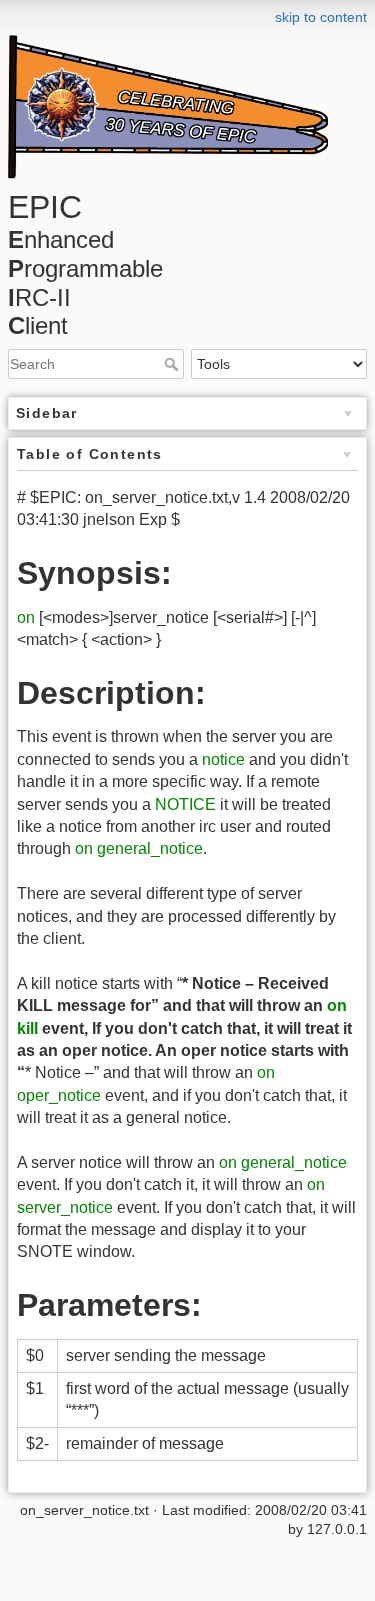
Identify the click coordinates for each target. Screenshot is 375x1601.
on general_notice (139, 848)
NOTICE (185, 804)
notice (223, 759)
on (26, 617)
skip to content (321, 17)
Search (173, 364)
